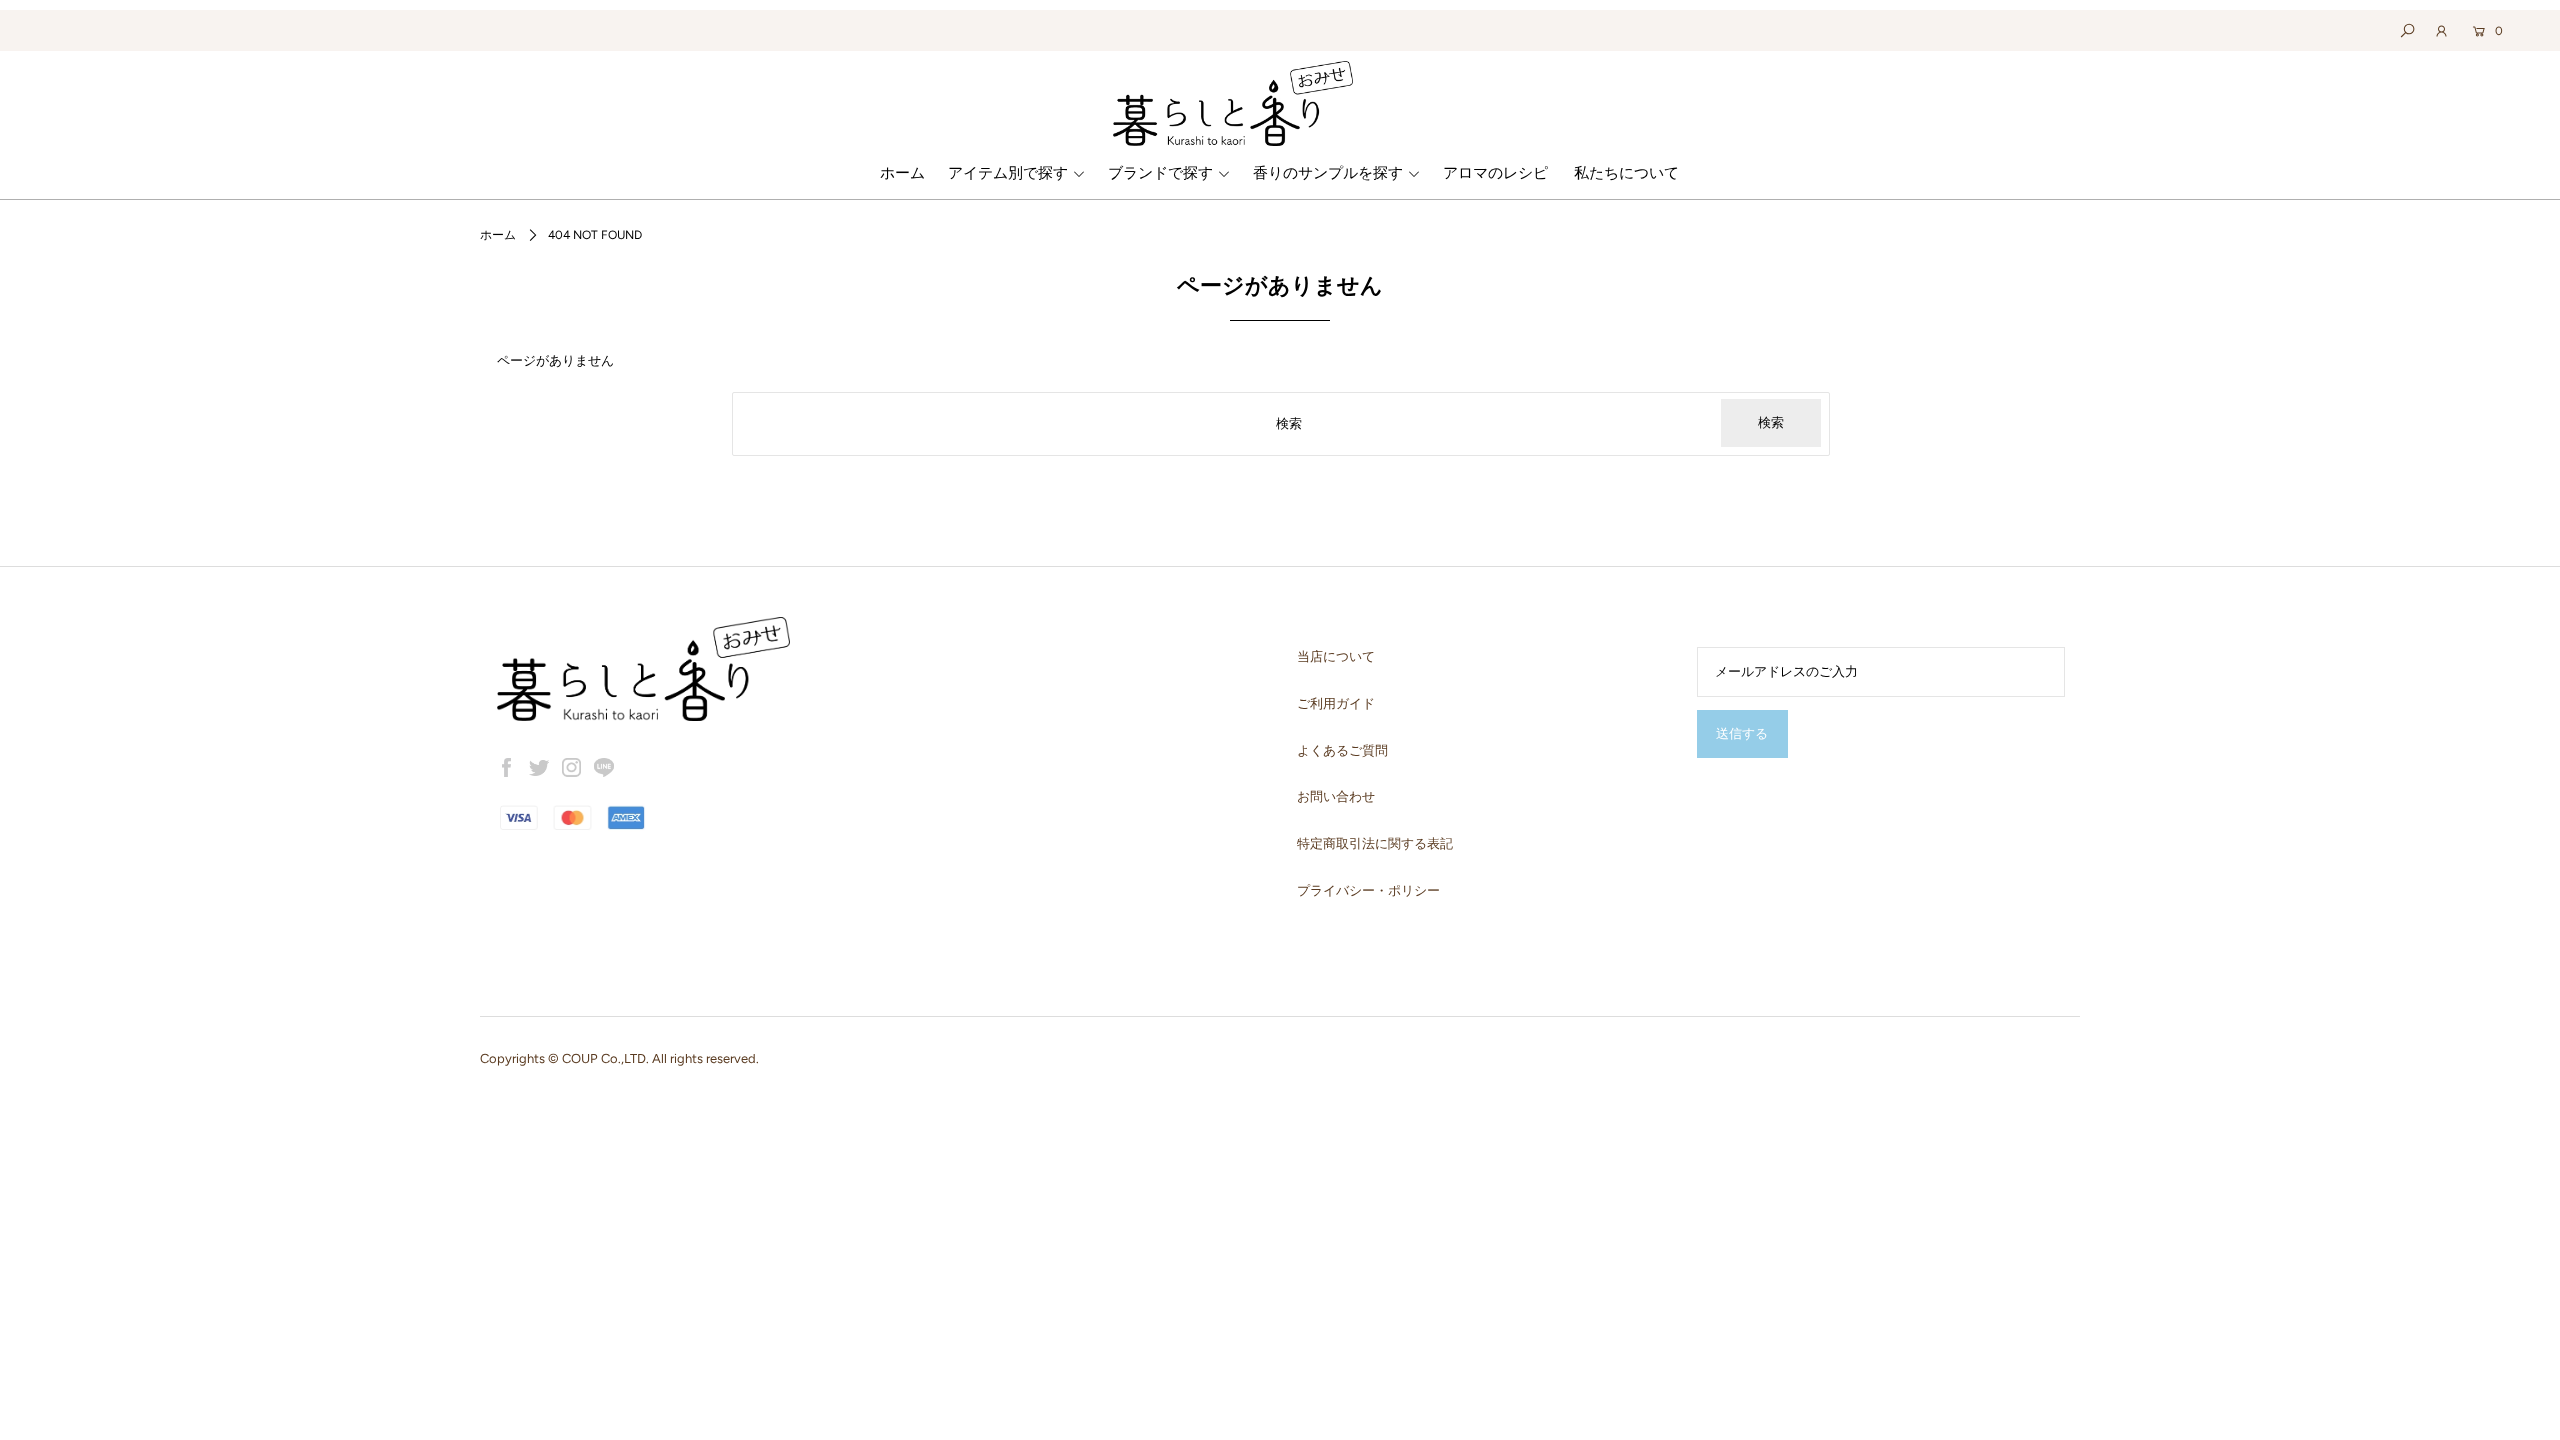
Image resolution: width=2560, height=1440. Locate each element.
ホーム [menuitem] (902, 173)
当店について (1336, 656)
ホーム (498, 235)
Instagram (572, 768)
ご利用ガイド (1336, 703)
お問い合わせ (1336, 796)
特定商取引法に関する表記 (1375, 843)
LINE (604, 768)
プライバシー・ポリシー (1368, 890)
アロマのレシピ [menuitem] (1495, 173)
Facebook (507, 768)
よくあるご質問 (1342, 750)
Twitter (539, 768)
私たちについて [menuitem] (1626, 173)
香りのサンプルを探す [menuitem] (1328, 173)
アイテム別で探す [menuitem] (1008, 173)
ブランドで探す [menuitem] (1160, 173)
